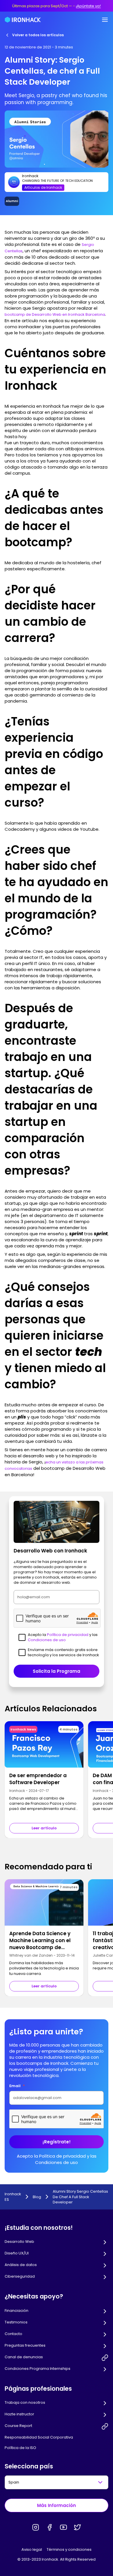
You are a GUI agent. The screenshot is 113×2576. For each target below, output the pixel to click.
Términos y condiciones (69, 2549)
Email (17, 2086)
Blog (37, 2197)
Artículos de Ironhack (43, 187)
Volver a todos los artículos (38, 35)
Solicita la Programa (57, 1671)
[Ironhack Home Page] (23, 20)
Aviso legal (32, 2549)
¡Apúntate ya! (88, 6)
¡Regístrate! (57, 2142)
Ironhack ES (13, 2197)
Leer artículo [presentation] (44, 1828)
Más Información (57, 2505)
